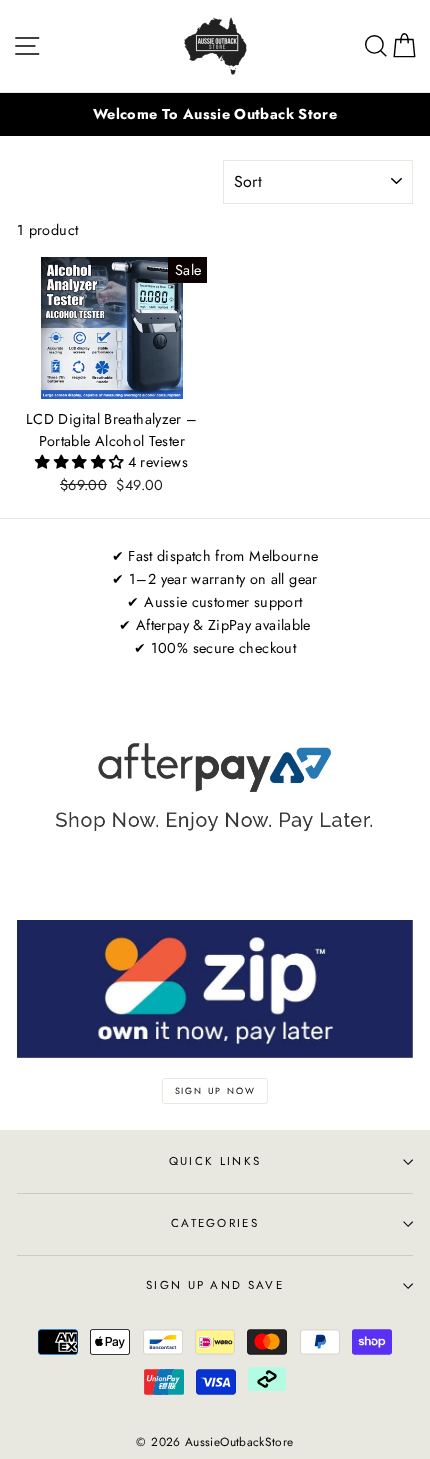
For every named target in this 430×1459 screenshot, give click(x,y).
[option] (215, 114)
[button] (81, 462)
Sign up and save (215, 1285)
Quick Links (215, 1161)
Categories (215, 1223)
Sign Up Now (215, 1090)
